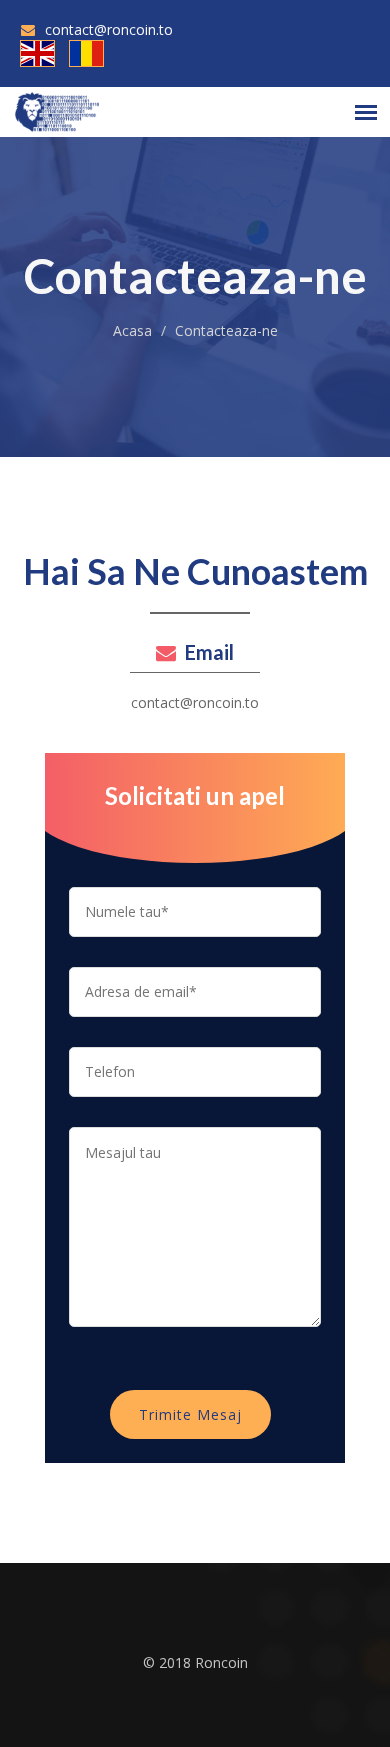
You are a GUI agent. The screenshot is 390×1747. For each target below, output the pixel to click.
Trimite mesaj (190, 1414)
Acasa (132, 330)
